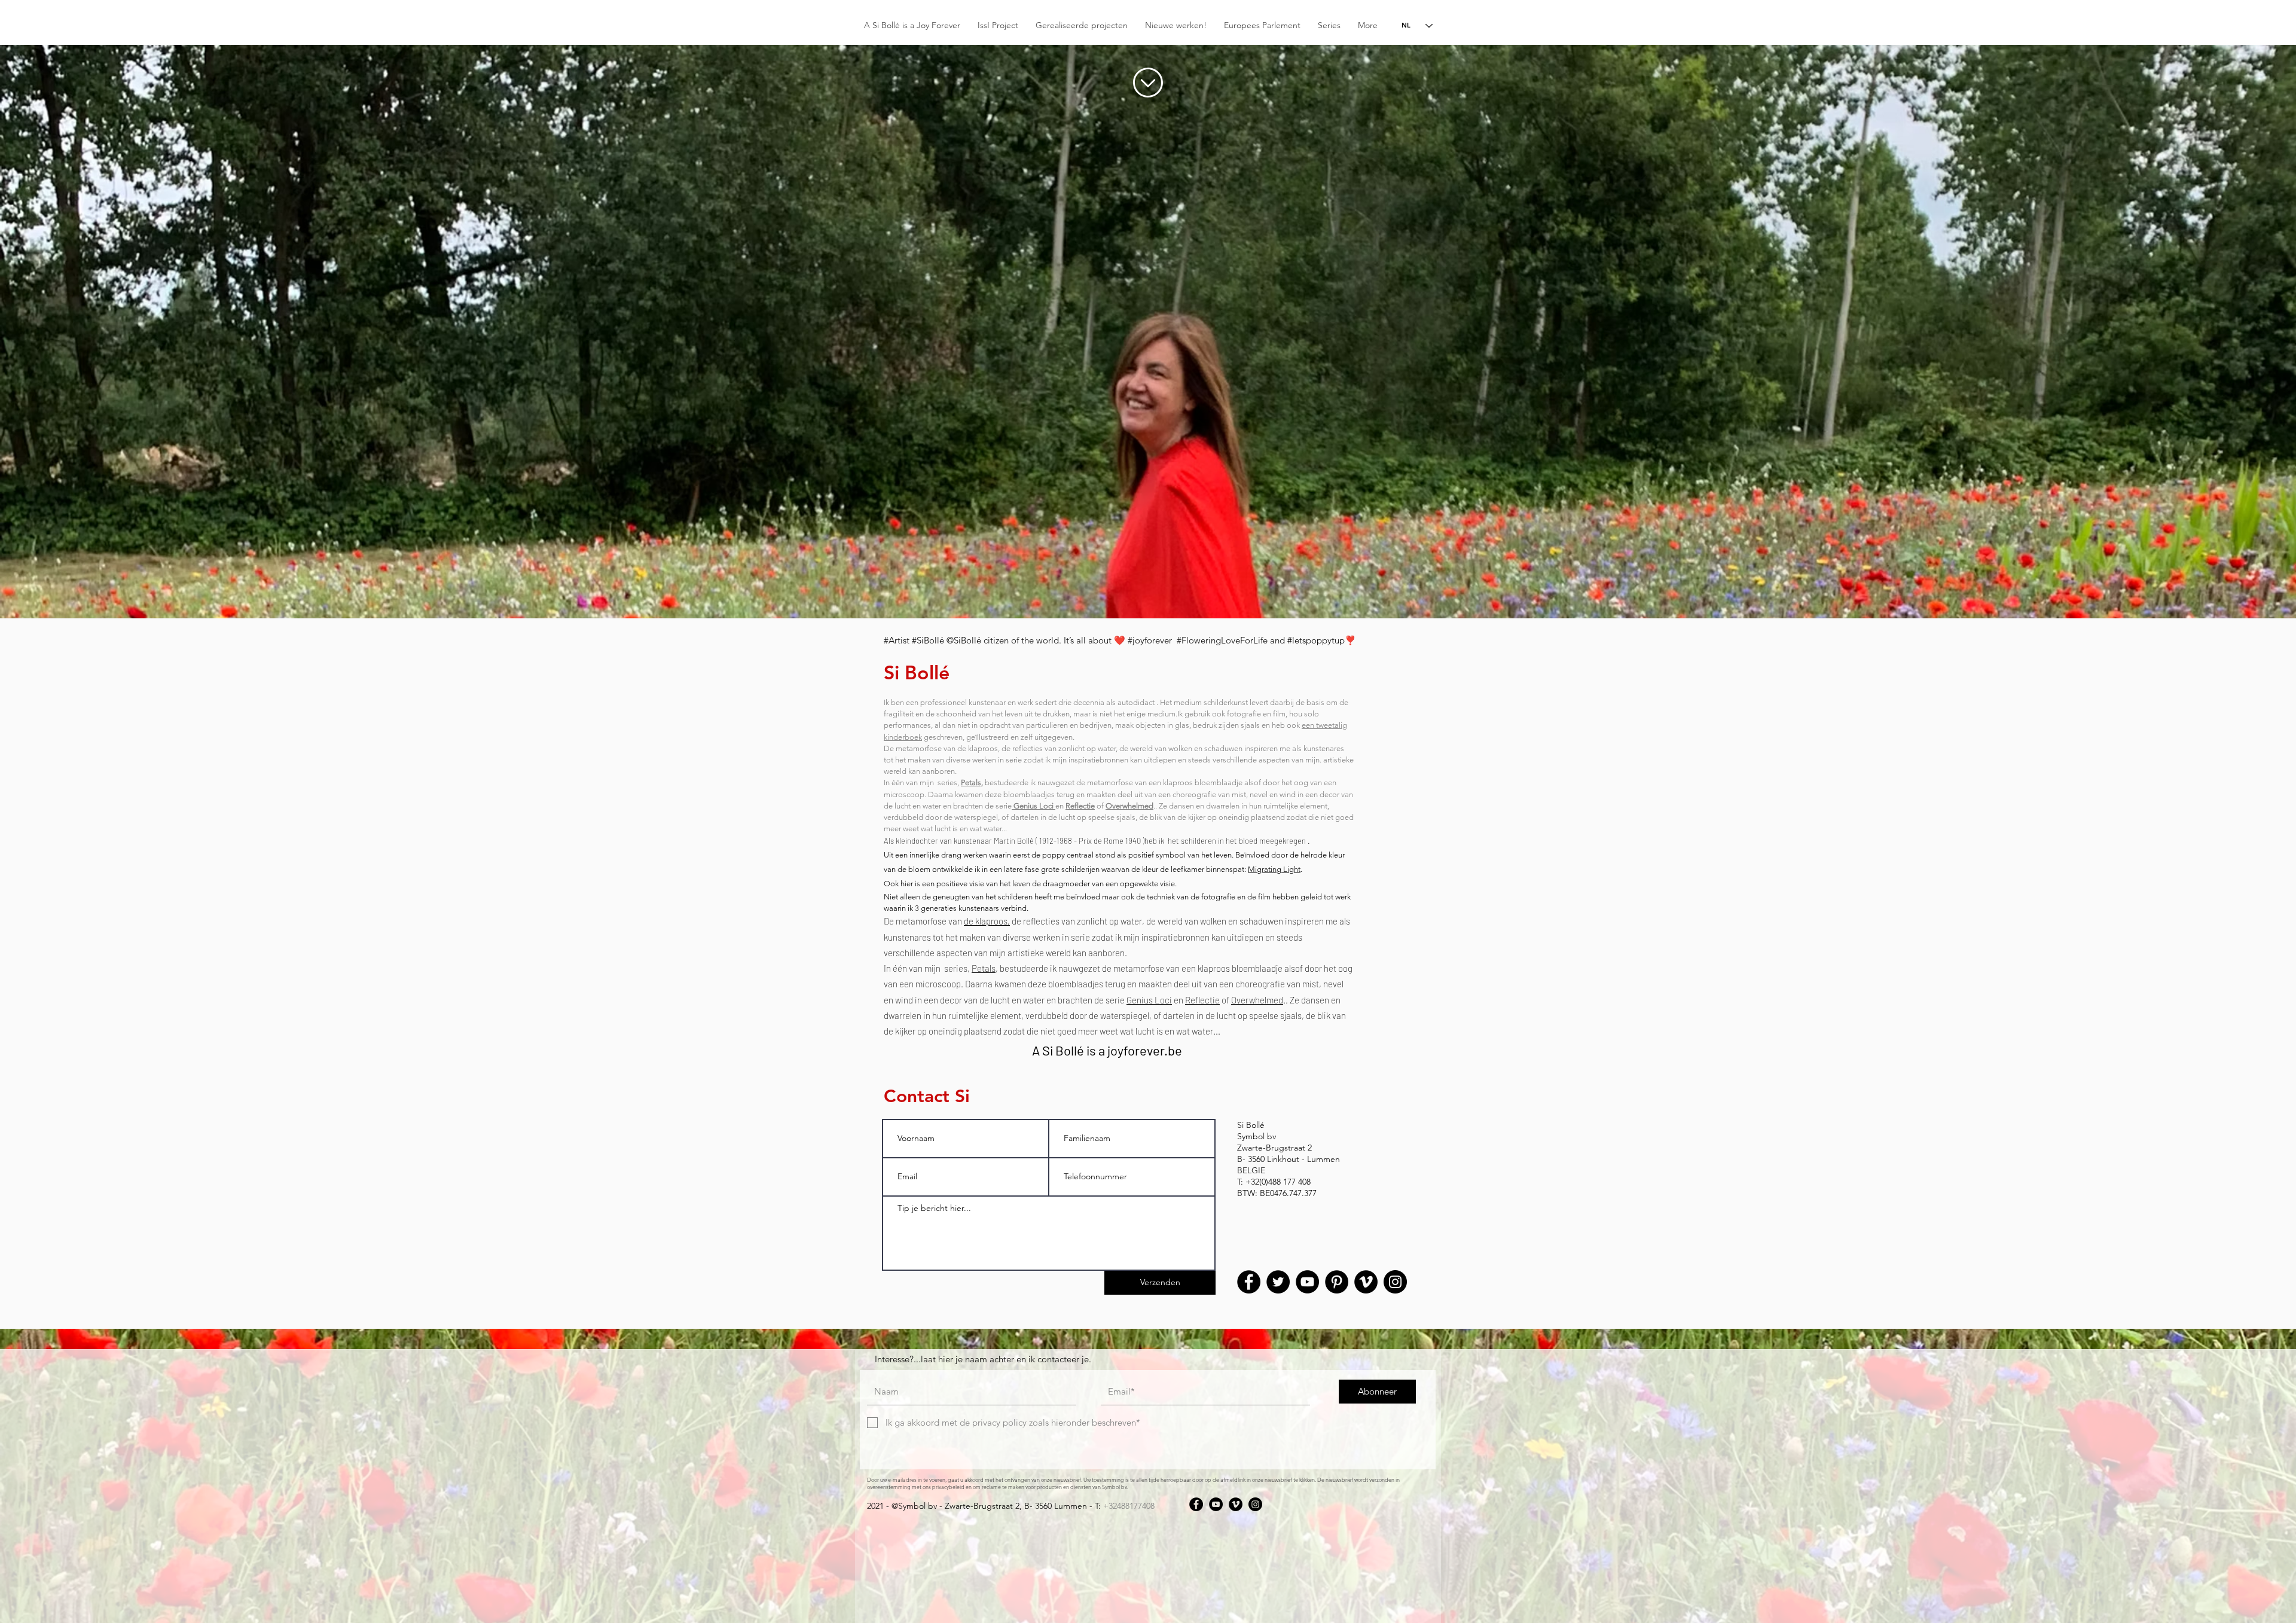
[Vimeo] (1366, 1282)
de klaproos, (987, 921)
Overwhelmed (1257, 1000)
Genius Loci (1149, 1000)
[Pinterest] (1337, 1282)
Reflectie (1202, 1000)
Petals (984, 968)
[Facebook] (1249, 1282)
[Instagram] (1395, 1282)
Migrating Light (1274, 869)
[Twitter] (1278, 1282)
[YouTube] (1307, 1282)
